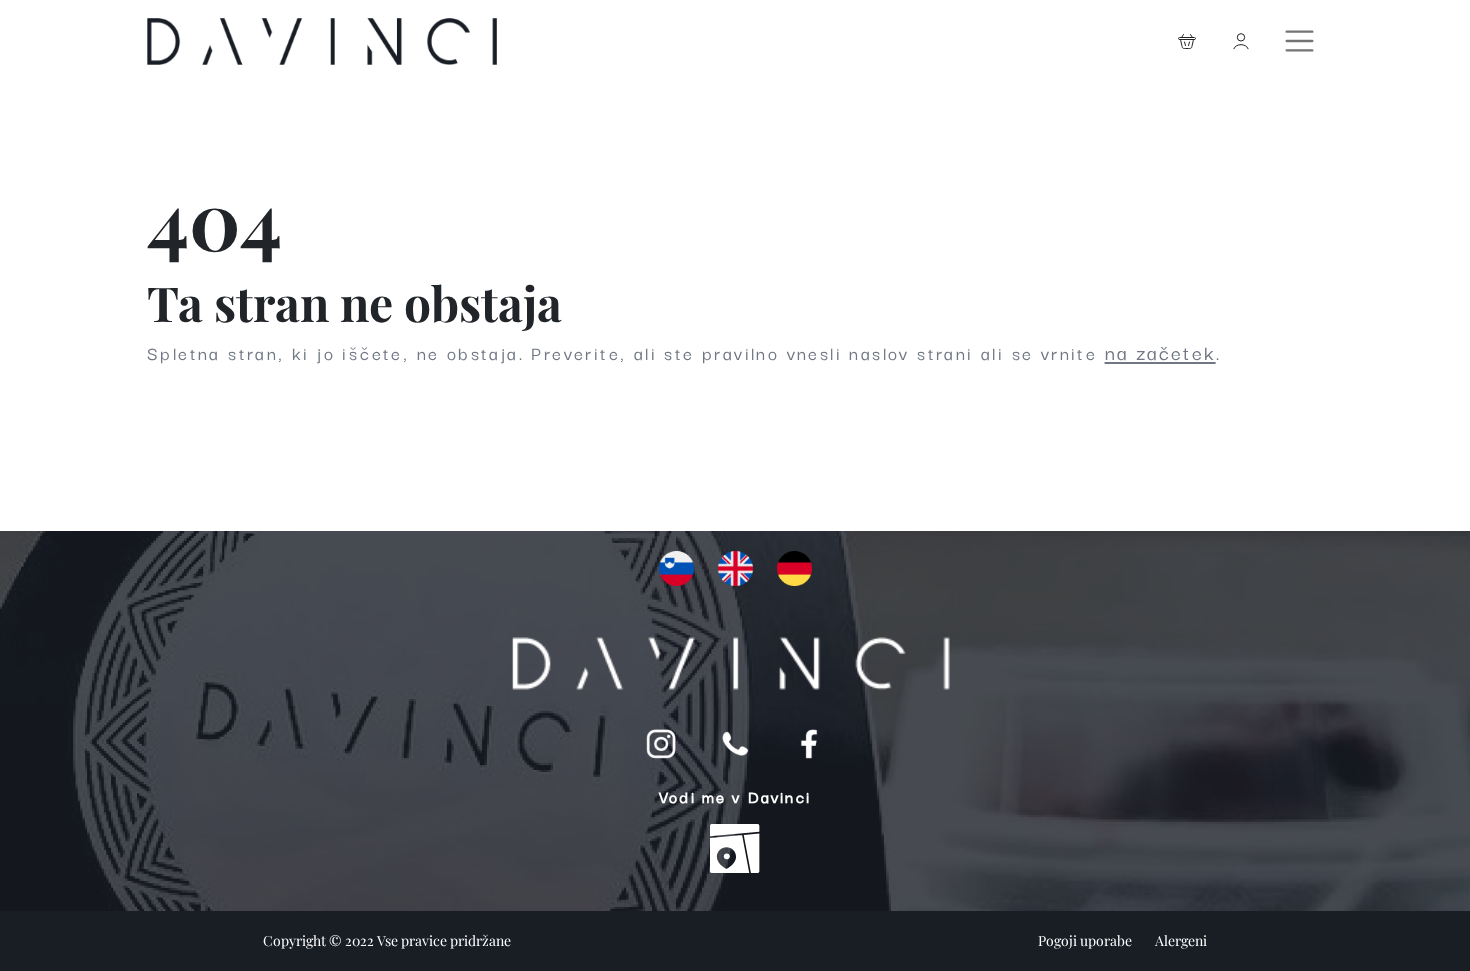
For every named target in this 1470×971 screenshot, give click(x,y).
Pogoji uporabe (1086, 940)
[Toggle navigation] (1302, 36)
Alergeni (1181, 940)
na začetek (1160, 352)
